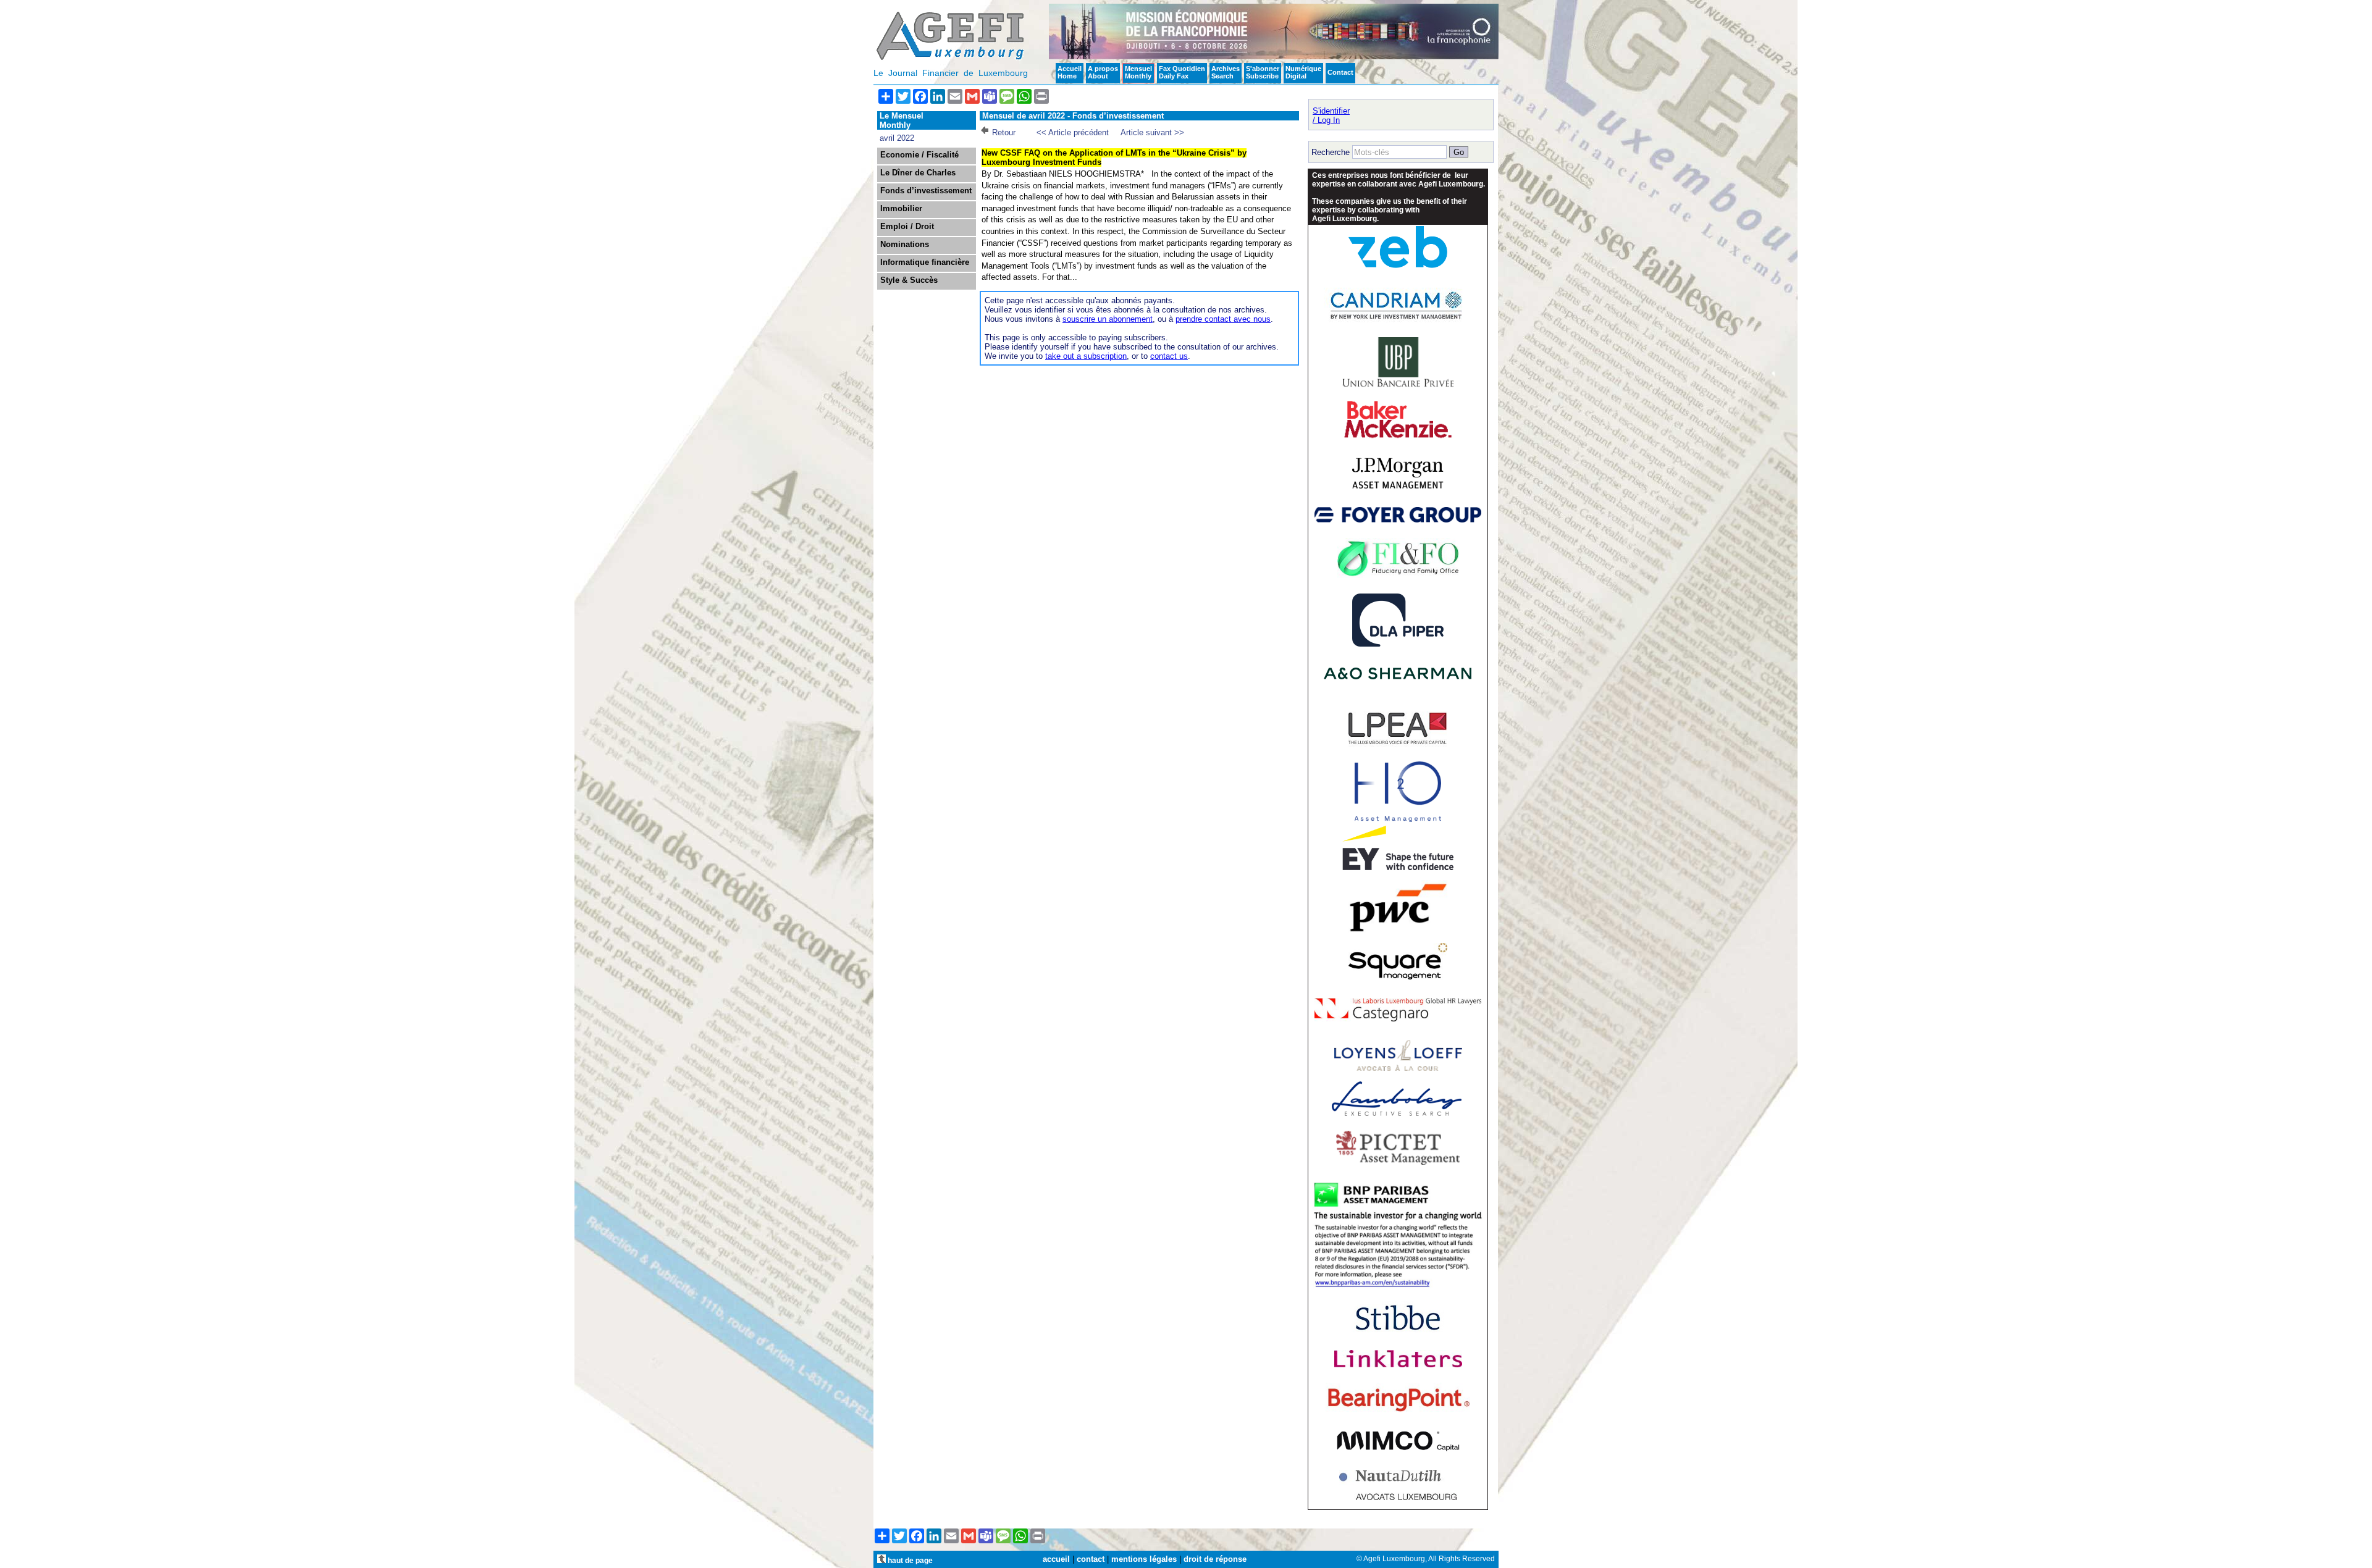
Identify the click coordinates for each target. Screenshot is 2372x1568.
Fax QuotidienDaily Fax (1182, 72)
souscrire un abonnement (1108, 319)
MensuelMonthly (1138, 72)
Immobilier (901, 209)
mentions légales (1144, 1559)
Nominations (905, 245)
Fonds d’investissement (926, 191)
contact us (1169, 356)
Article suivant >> (1152, 132)
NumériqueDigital (1303, 72)
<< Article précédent (1073, 132)
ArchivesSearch (1226, 72)
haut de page (909, 1560)
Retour (1004, 132)
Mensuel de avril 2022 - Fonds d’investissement (1073, 116)
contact (1091, 1559)
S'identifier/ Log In (1331, 115)
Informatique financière (925, 262)
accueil (1056, 1559)
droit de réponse (1215, 1559)
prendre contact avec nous (1223, 319)
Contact (1340, 72)
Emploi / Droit (907, 227)
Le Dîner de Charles (918, 173)
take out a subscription (1086, 356)
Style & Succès (909, 280)
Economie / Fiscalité (919, 155)
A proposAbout (1103, 72)
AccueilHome (1070, 72)
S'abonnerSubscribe (1263, 72)
